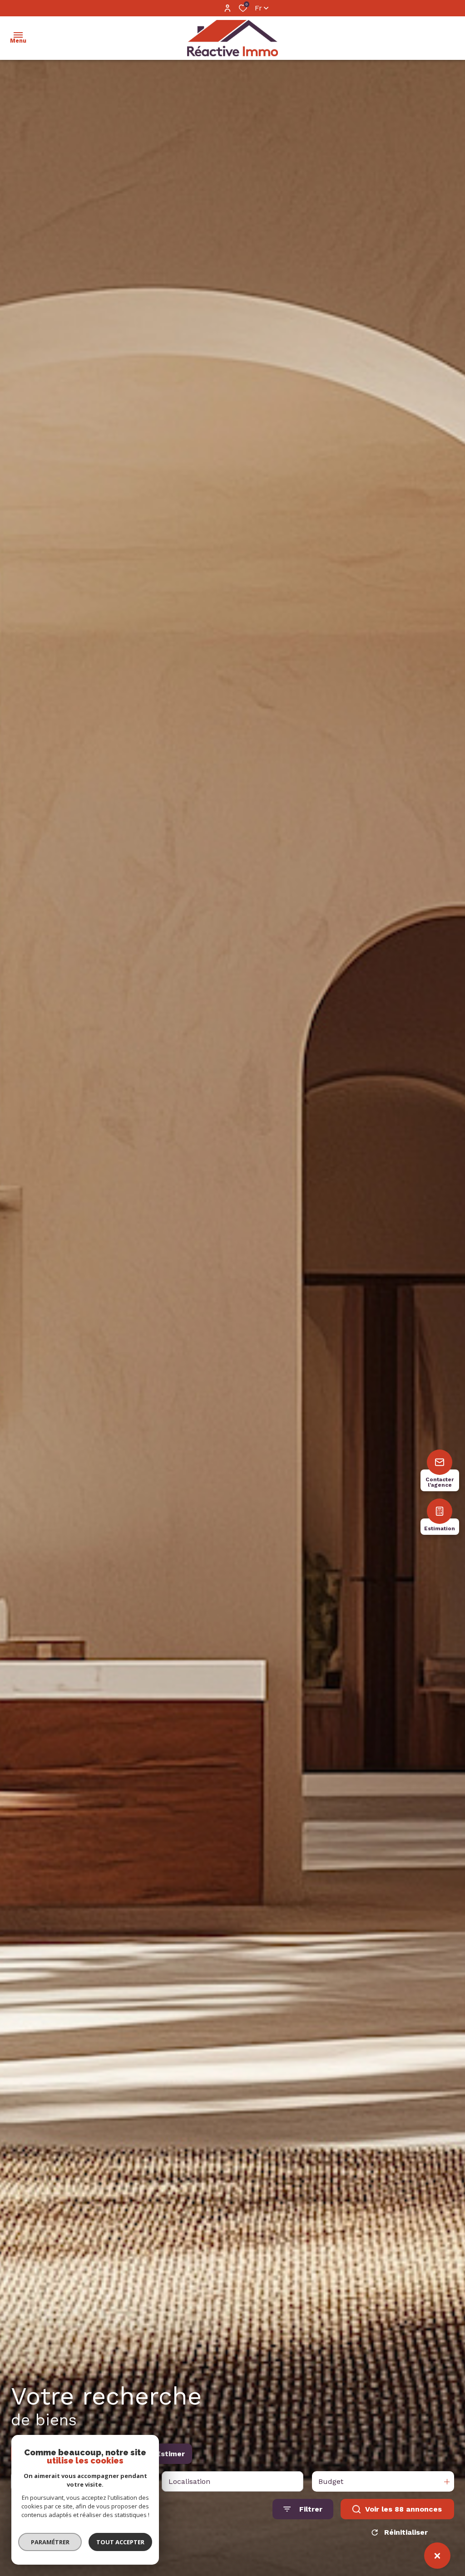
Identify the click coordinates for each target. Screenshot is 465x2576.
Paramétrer (50, 2542)
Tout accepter (120, 2542)
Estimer (171, 2454)
